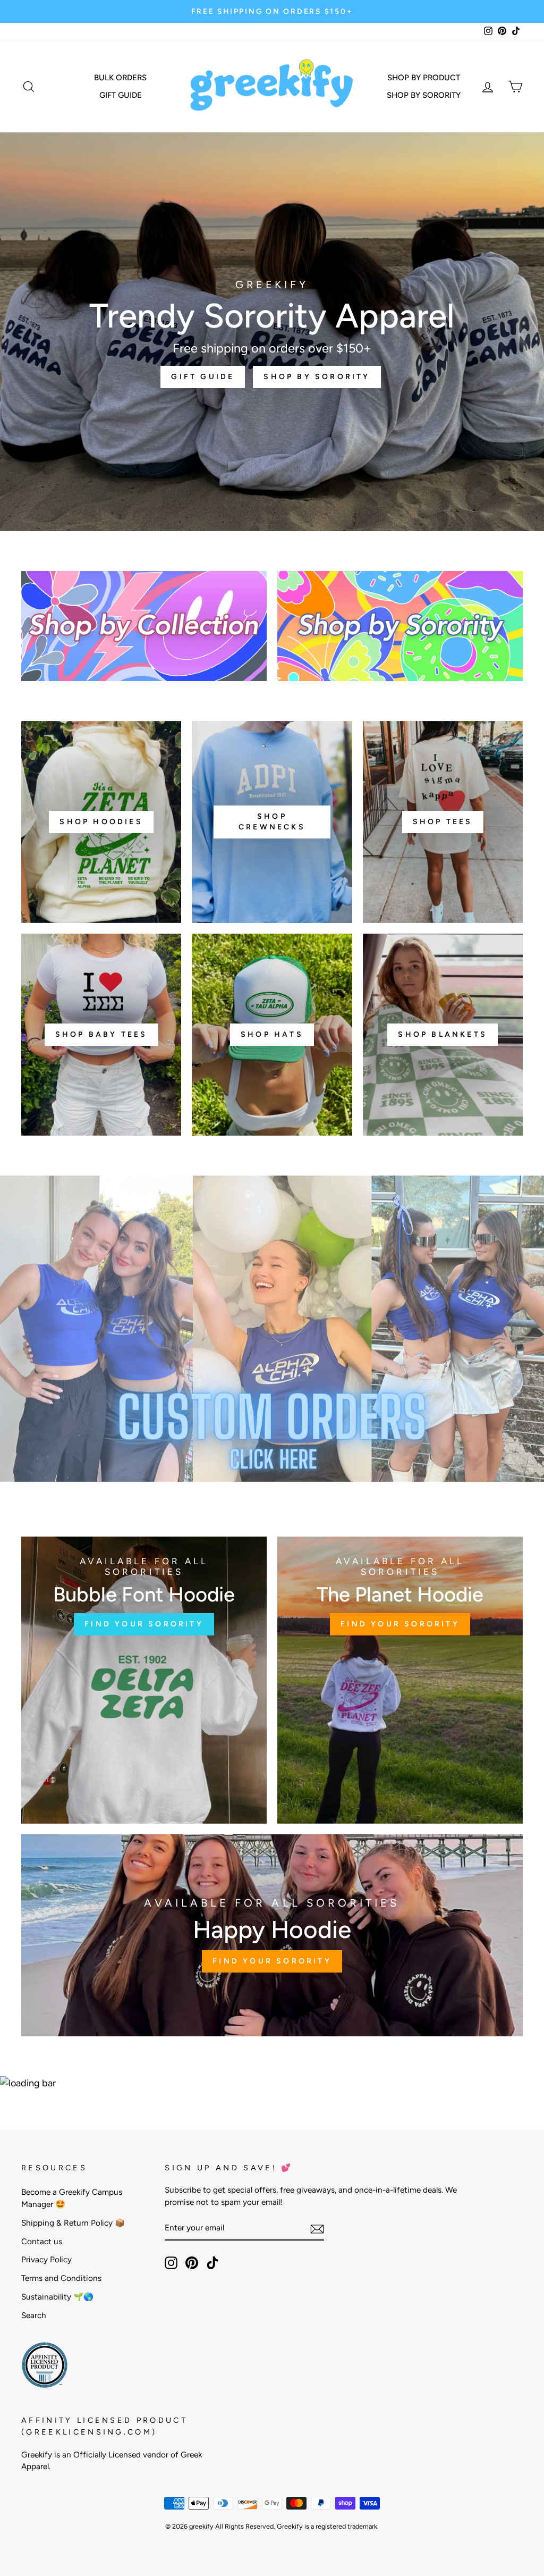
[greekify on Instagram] (171, 2263)
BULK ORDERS (120, 78)
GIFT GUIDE (121, 95)
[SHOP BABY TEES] (101, 1035)
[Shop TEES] (443, 822)
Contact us (42, 2241)
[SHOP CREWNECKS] (272, 822)
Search (34, 2315)
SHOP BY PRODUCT (424, 78)
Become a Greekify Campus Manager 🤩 (72, 2198)
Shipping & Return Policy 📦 (73, 2223)
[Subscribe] (317, 2229)
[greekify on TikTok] (212, 2263)
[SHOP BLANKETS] (443, 1035)
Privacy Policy (46, 2259)
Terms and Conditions (61, 2278)
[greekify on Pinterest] (192, 2263)
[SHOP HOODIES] (101, 822)
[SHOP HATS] (272, 1035)
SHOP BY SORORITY (424, 95)
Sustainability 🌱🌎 (57, 2297)
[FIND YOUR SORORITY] (144, 1680)
